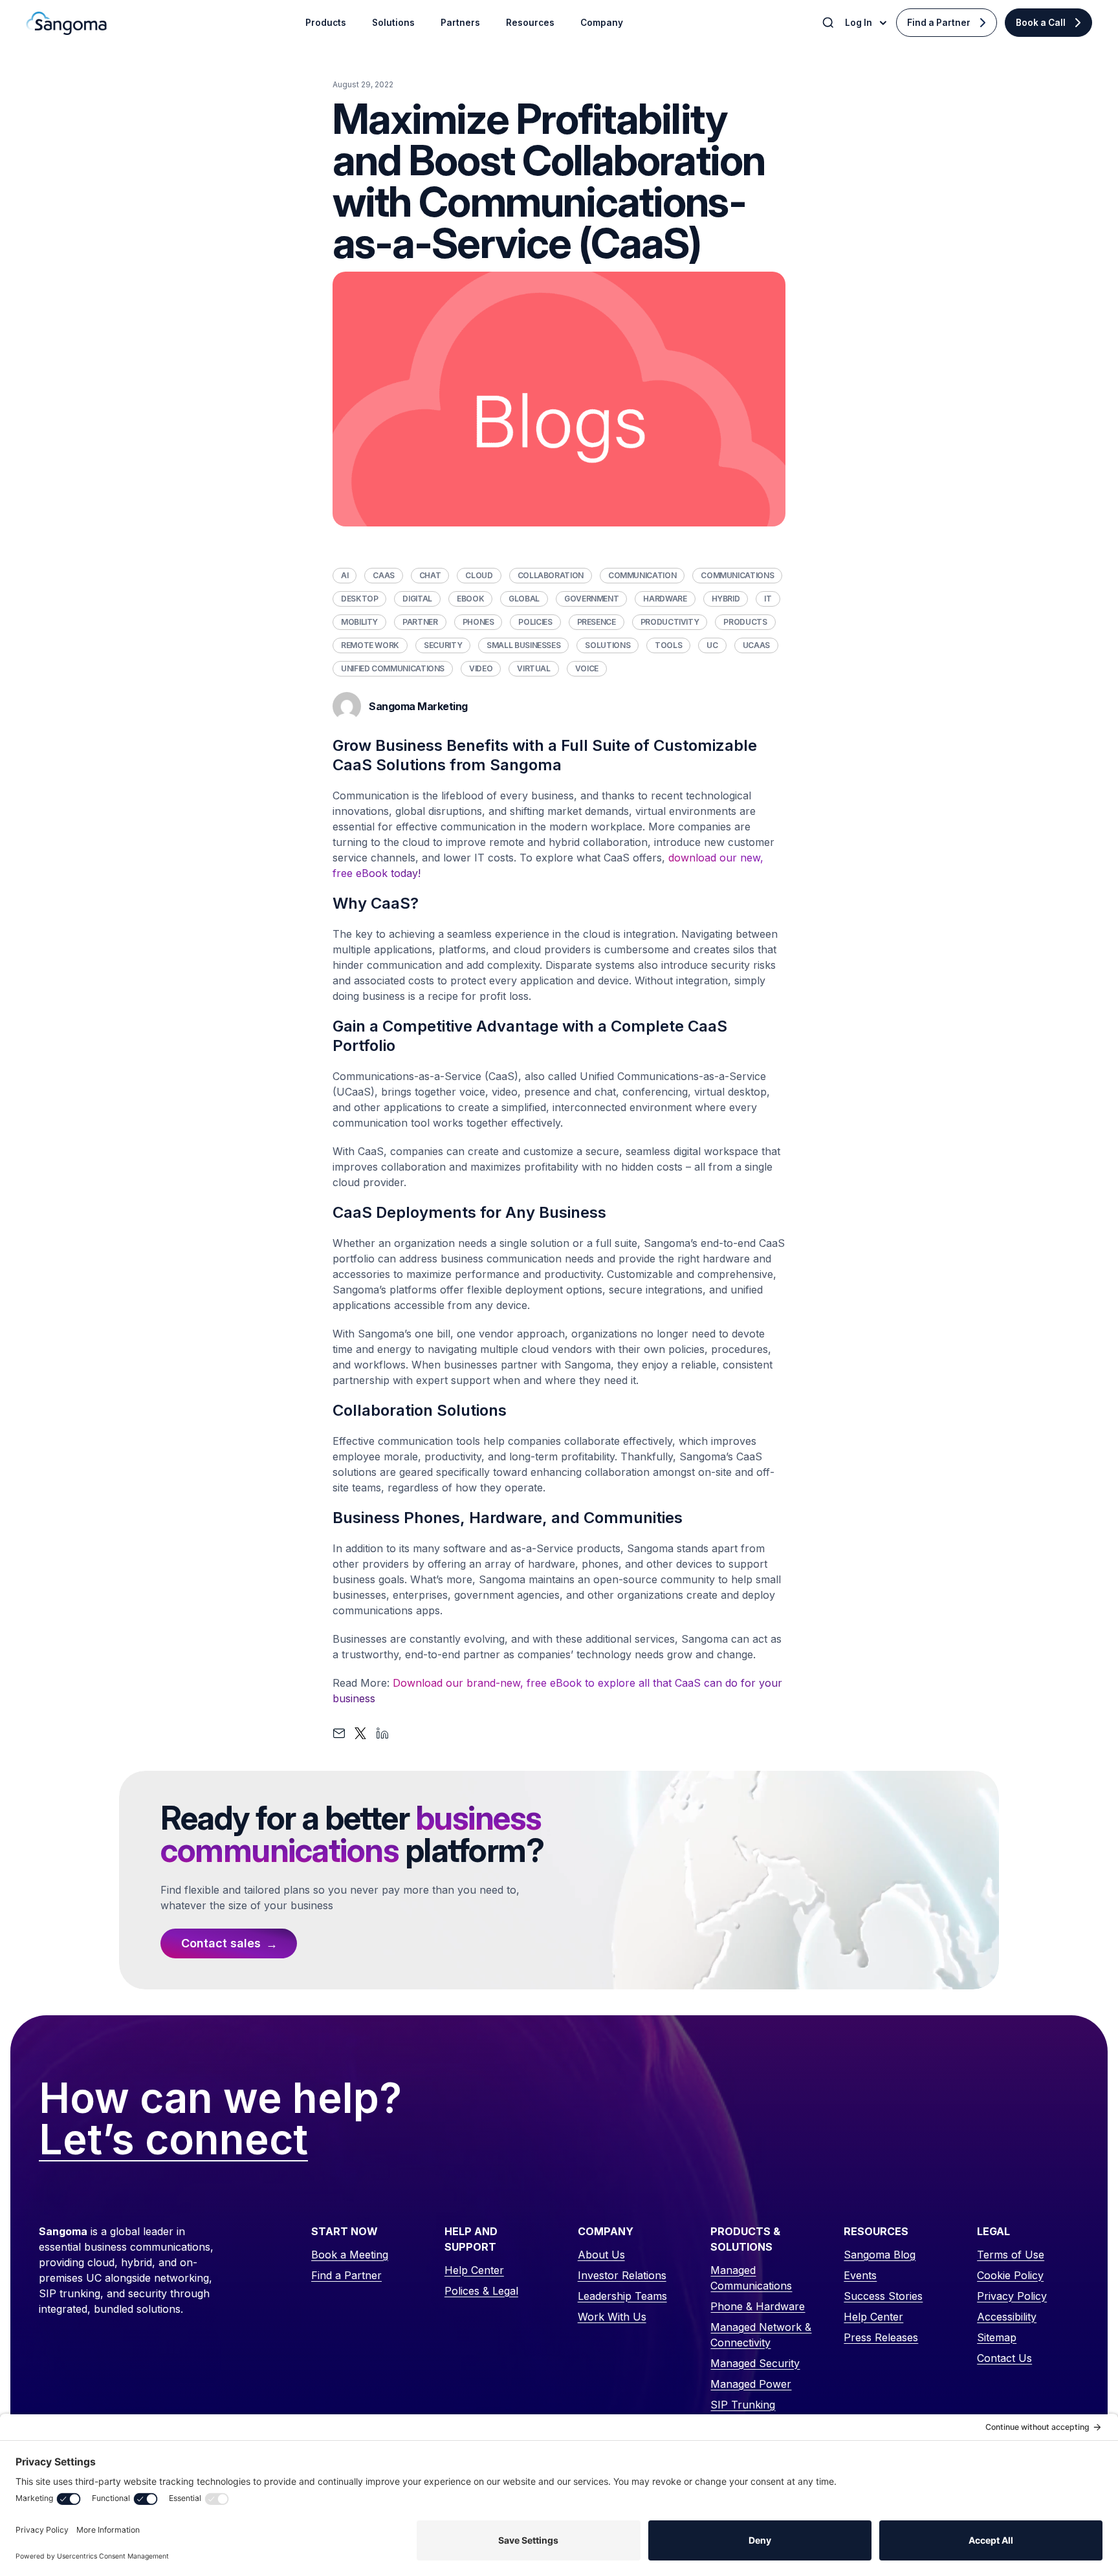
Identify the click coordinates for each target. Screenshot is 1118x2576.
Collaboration (551, 575)
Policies (535, 622)
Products (745, 622)
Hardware (665, 599)
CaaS (384, 575)
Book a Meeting (350, 2255)
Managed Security (755, 2363)
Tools (668, 645)
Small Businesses (523, 645)
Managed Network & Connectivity (761, 2335)
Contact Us (1004, 2358)
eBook (470, 599)
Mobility (359, 622)
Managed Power (751, 2384)
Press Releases (881, 2337)
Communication (642, 575)
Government (591, 599)
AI (345, 575)
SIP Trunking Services (743, 2412)
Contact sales (221, 1943)
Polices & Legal (481, 2291)
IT (768, 599)
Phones (478, 622)
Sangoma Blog (880, 2255)
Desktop (359, 599)
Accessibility (1007, 2317)
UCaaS (756, 645)
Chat (430, 575)
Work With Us (612, 2317)
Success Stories (883, 2296)
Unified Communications (393, 668)
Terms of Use (1011, 2255)
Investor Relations (622, 2275)
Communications (737, 575)
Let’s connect (173, 2140)
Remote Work (370, 645)
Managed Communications (751, 2278)
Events (860, 2275)
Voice (587, 668)
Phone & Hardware (758, 2306)
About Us (601, 2255)
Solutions (608, 645)
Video (481, 668)
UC (712, 645)
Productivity (670, 622)
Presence (597, 622)
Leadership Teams (622, 2296)
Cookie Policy (1010, 2275)
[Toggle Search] (829, 23)
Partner (420, 622)
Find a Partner (939, 23)
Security (443, 645)
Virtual (533, 668)
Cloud (479, 575)
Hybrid (726, 599)
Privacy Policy (1012, 2296)
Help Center (474, 2270)
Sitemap (997, 2337)
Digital (417, 599)
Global (524, 599)
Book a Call (1041, 23)
